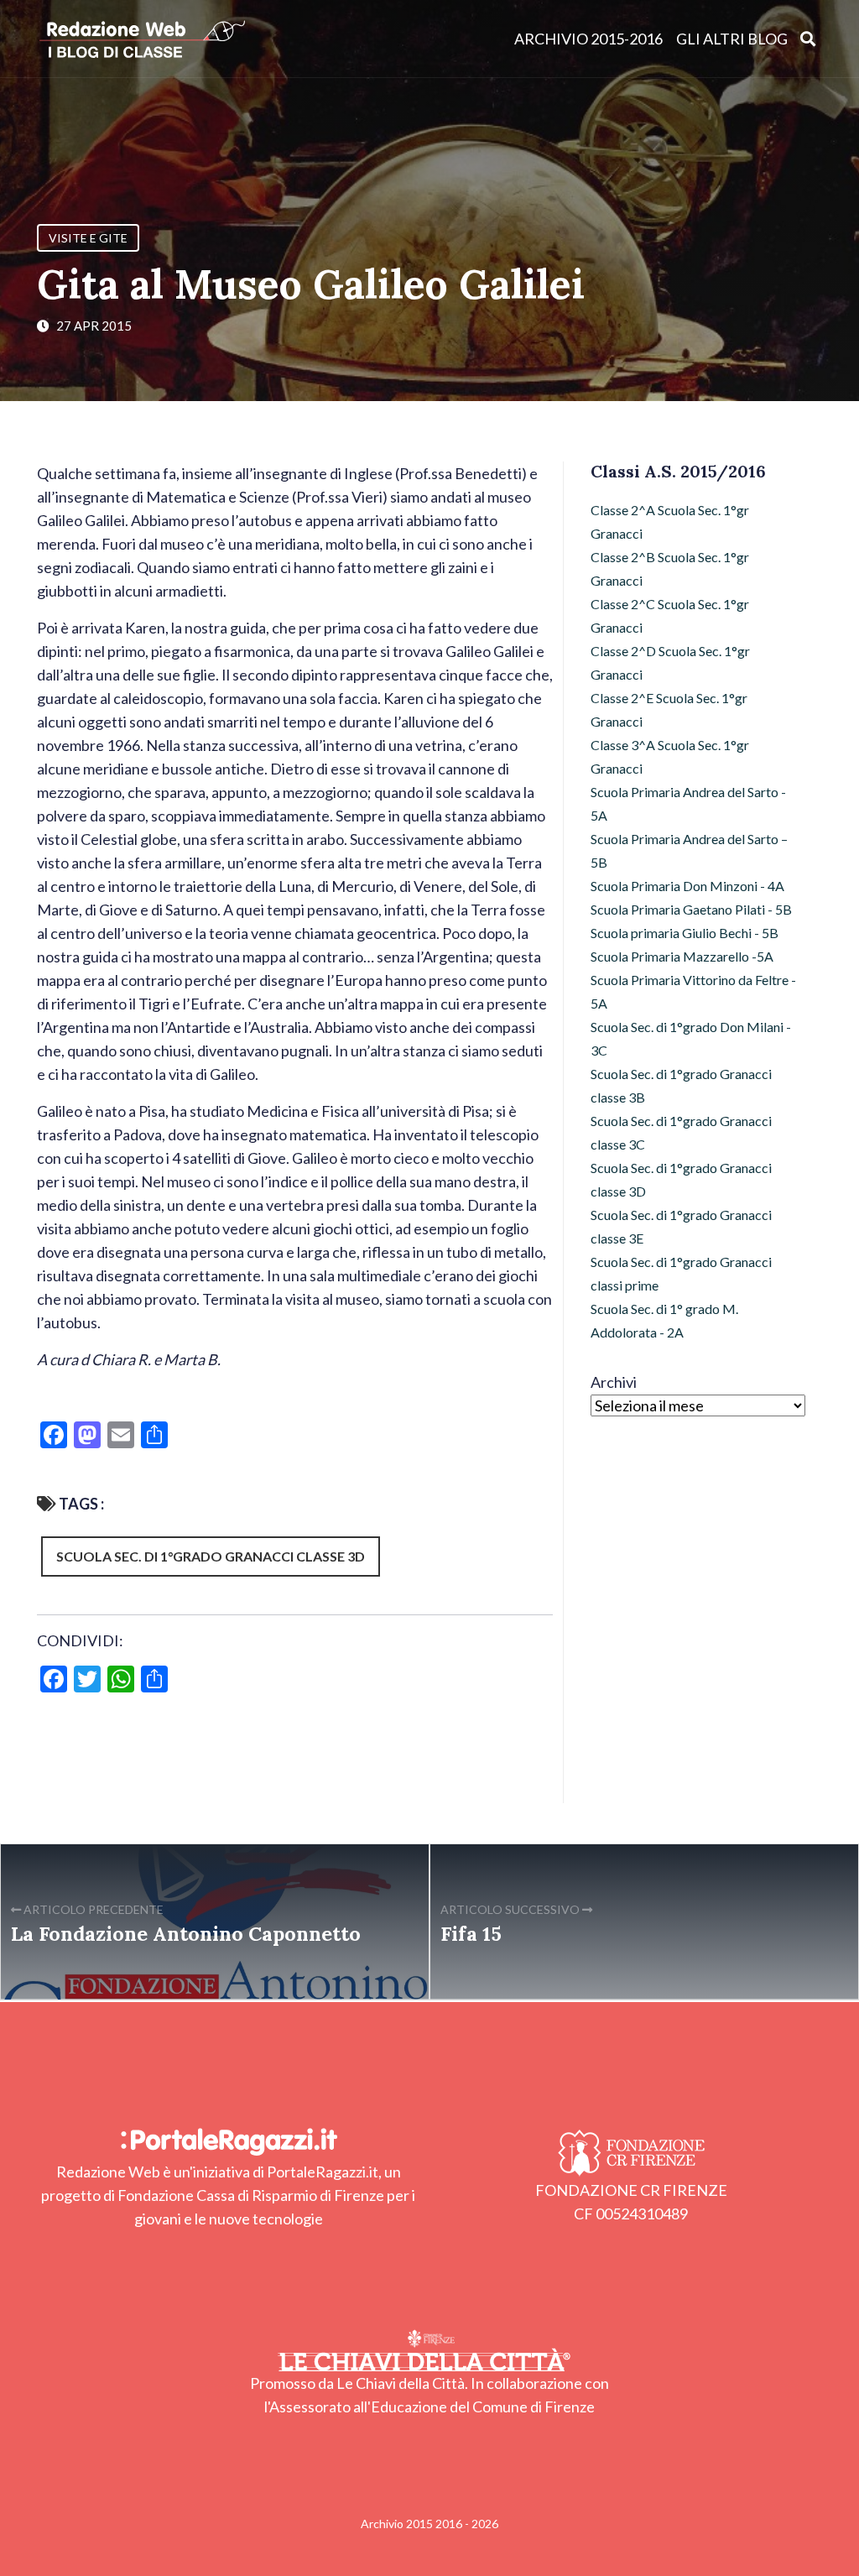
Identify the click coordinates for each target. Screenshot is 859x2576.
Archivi (614, 1382)
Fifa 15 (471, 1933)
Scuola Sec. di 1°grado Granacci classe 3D (211, 1556)
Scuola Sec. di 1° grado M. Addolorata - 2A (664, 1320)
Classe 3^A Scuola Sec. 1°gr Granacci (670, 756)
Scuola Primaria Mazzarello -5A (682, 956)
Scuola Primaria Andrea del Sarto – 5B (689, 850)
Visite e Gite (88, 238)
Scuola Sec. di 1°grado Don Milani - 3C (691, 1038)
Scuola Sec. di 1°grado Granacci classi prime (681, 1273)
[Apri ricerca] (808, 38)
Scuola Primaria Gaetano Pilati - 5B (691, 909)
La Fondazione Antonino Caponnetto (186, 1933)
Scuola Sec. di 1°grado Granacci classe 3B (681, 1085)
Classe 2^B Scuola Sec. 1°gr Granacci (670, 568)
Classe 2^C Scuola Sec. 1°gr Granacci (670, 615)
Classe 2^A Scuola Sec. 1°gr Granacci (670, 521)
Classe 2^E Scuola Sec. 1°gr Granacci (669, 709)
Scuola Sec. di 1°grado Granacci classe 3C (681, 1132)
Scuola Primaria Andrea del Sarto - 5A (688, 803)
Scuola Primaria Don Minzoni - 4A (687, 886)
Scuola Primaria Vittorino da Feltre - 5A (693, 991)
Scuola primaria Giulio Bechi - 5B (685, 933)
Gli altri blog (732, 39)
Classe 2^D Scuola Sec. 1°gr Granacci (670, 662)
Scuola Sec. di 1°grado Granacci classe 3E (681, 1226)
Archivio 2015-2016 (588, 39)
